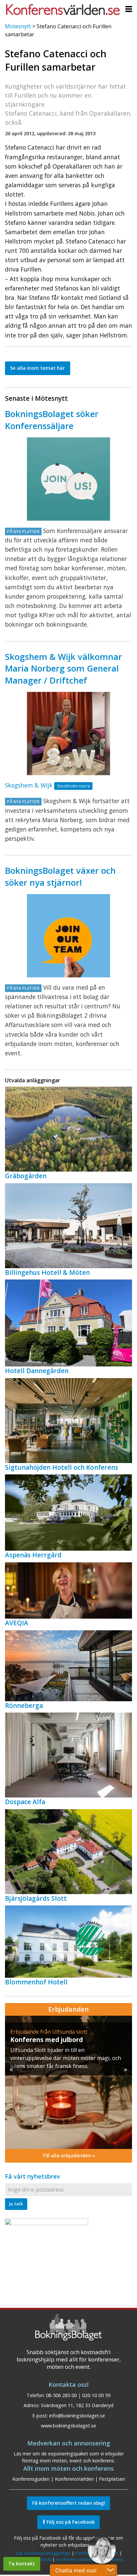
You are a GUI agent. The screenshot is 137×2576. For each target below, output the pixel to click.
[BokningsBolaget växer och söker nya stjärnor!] (68, 936)
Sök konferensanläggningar (43, 2553)
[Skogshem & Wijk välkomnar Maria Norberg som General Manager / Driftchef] (68, 734)
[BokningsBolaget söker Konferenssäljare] (68, 479)
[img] (68, 2082)
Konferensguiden (31, 2479)
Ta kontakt (22, 2564)
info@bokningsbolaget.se (77, 2416)
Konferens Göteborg (77, 2559)
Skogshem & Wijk (29, 785)
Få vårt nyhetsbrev (33, 2176)
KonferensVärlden (74, 2479)
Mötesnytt (18, 26)
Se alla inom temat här (37, 368)
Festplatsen (112, 2479)
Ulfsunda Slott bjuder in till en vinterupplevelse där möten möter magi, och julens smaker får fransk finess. (66, 2058)
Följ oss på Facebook (70, 2522)
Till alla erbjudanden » (69, 2155)
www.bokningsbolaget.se (68, 2426)
